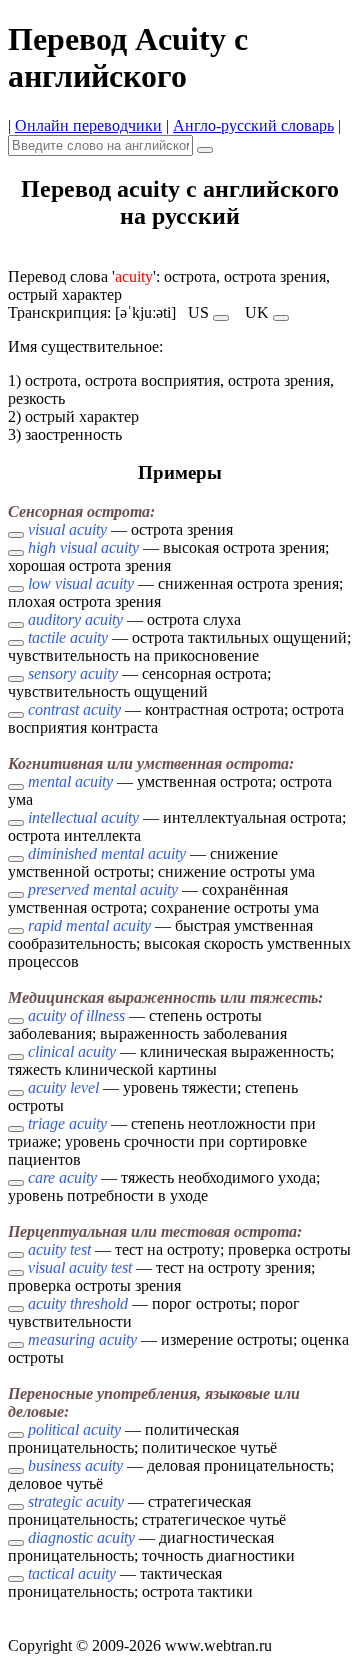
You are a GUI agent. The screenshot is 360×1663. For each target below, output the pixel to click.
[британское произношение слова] (281, 318)
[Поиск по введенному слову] (205, 150)
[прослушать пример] (16, 535)
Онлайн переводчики (88, 125)
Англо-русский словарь (253, 125)
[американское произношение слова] (221, 318)
